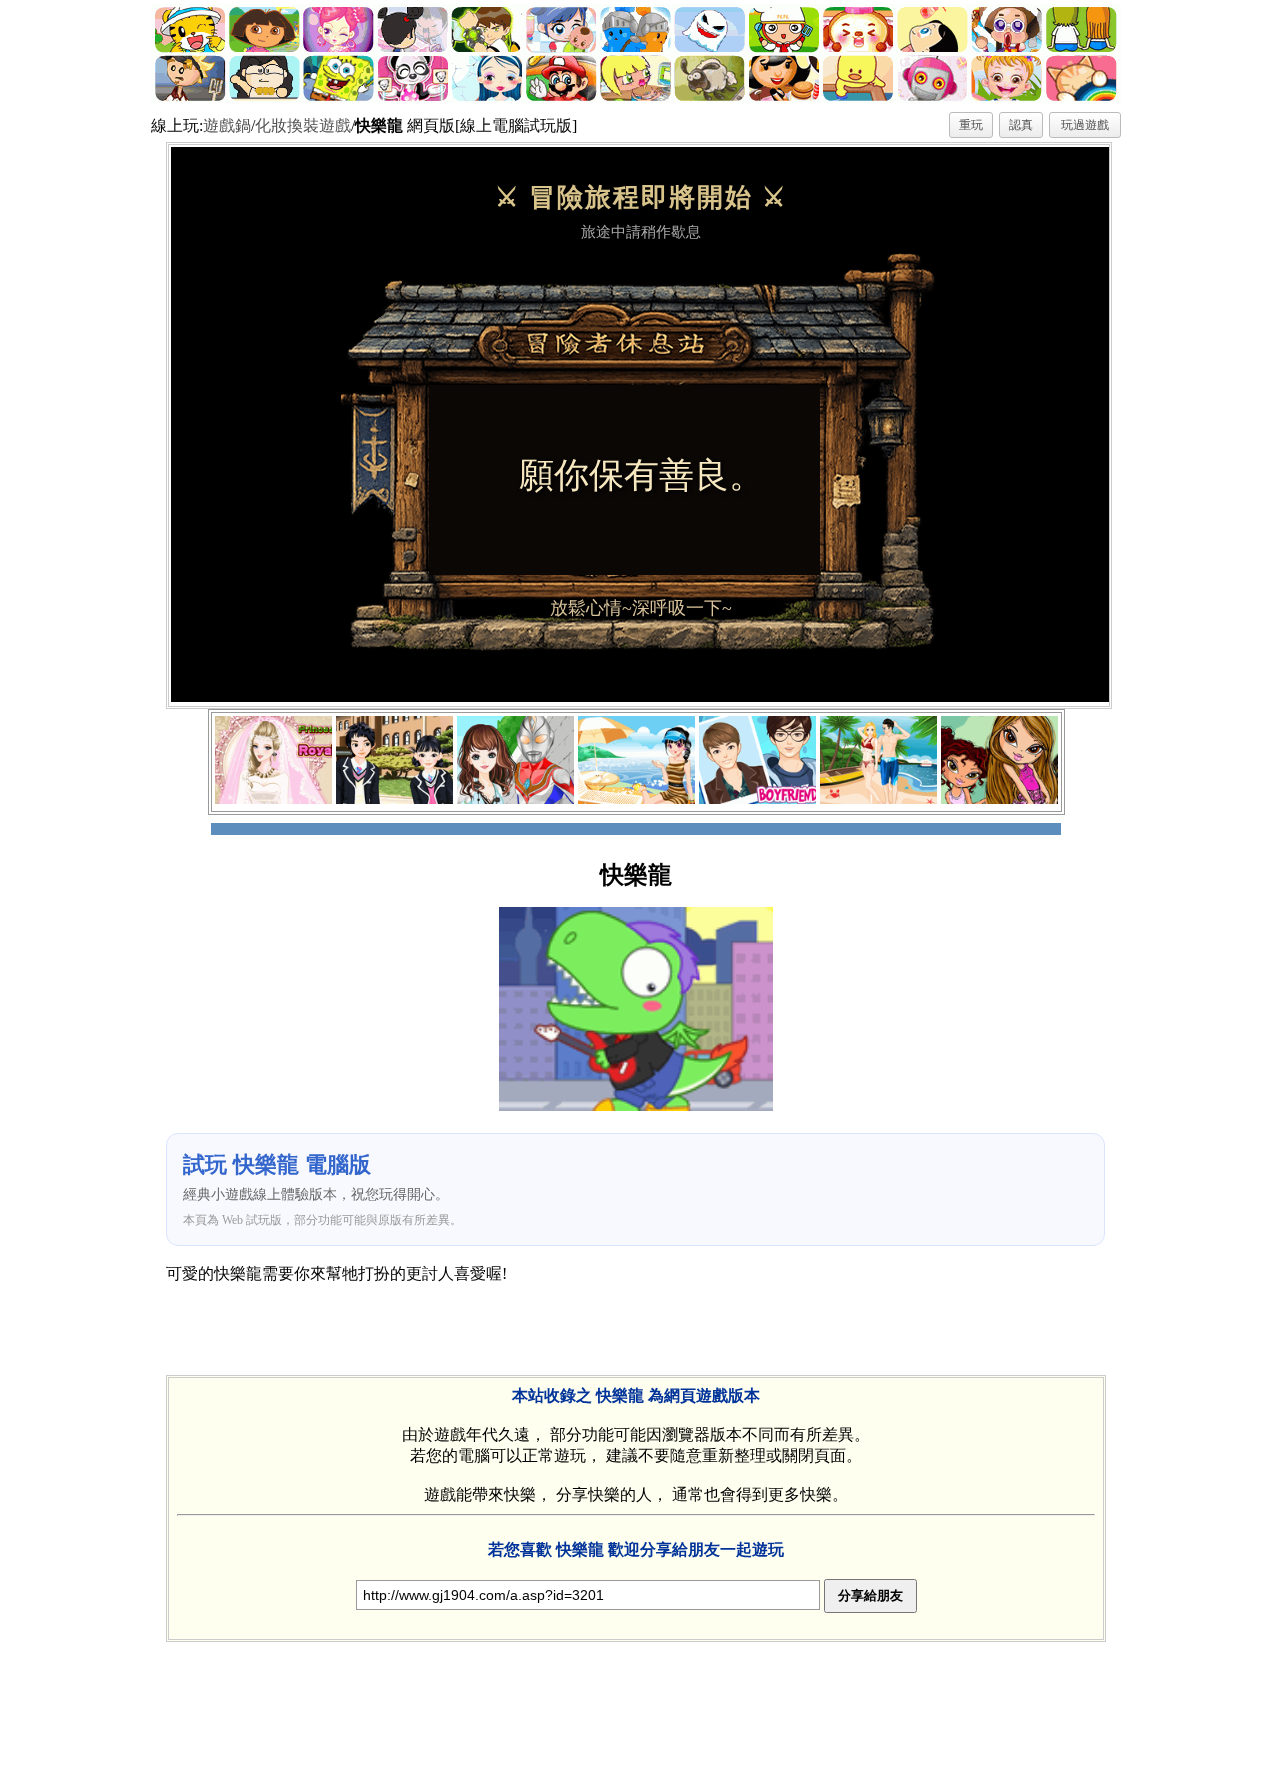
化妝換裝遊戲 (303, 125)
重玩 (971, 125)
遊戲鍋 (227, 125)
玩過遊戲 (1085, 125)
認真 (1021, 125)
